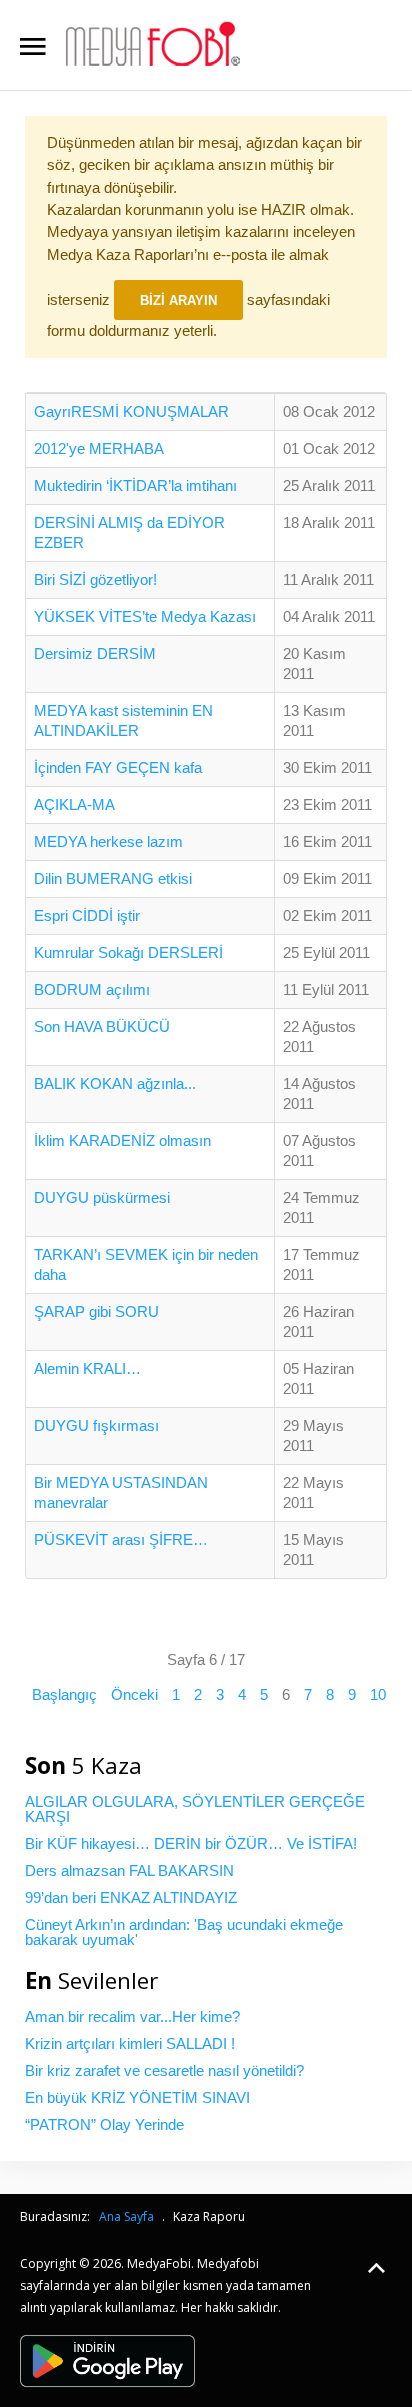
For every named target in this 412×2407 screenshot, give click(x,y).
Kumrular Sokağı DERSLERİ (128, 952)
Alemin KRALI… (87, 1368)
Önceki (134, 1694)
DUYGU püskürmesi (102, 1197)
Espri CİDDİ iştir (87, 915)
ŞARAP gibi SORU (96, 1311)
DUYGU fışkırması (96, 1425)
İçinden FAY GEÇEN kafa (118, 767)
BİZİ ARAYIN (178, 300)
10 (378, 1694)
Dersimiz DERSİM (95, 653)
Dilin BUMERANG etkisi (113, 878)
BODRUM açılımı (92, 989)
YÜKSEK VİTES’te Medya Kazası (145, 616)
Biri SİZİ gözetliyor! (95, 579)
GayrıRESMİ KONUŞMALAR (131, 411)
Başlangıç (64, 1694)
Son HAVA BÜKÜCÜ (102, 1026)
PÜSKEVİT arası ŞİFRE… (121, 1539)
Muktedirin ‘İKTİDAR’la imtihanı (135, 485)
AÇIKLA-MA (74, 804)
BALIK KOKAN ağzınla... (115, 1083)
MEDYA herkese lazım (108, 841)
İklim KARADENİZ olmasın (122, 1140)
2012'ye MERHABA (99, 448)
